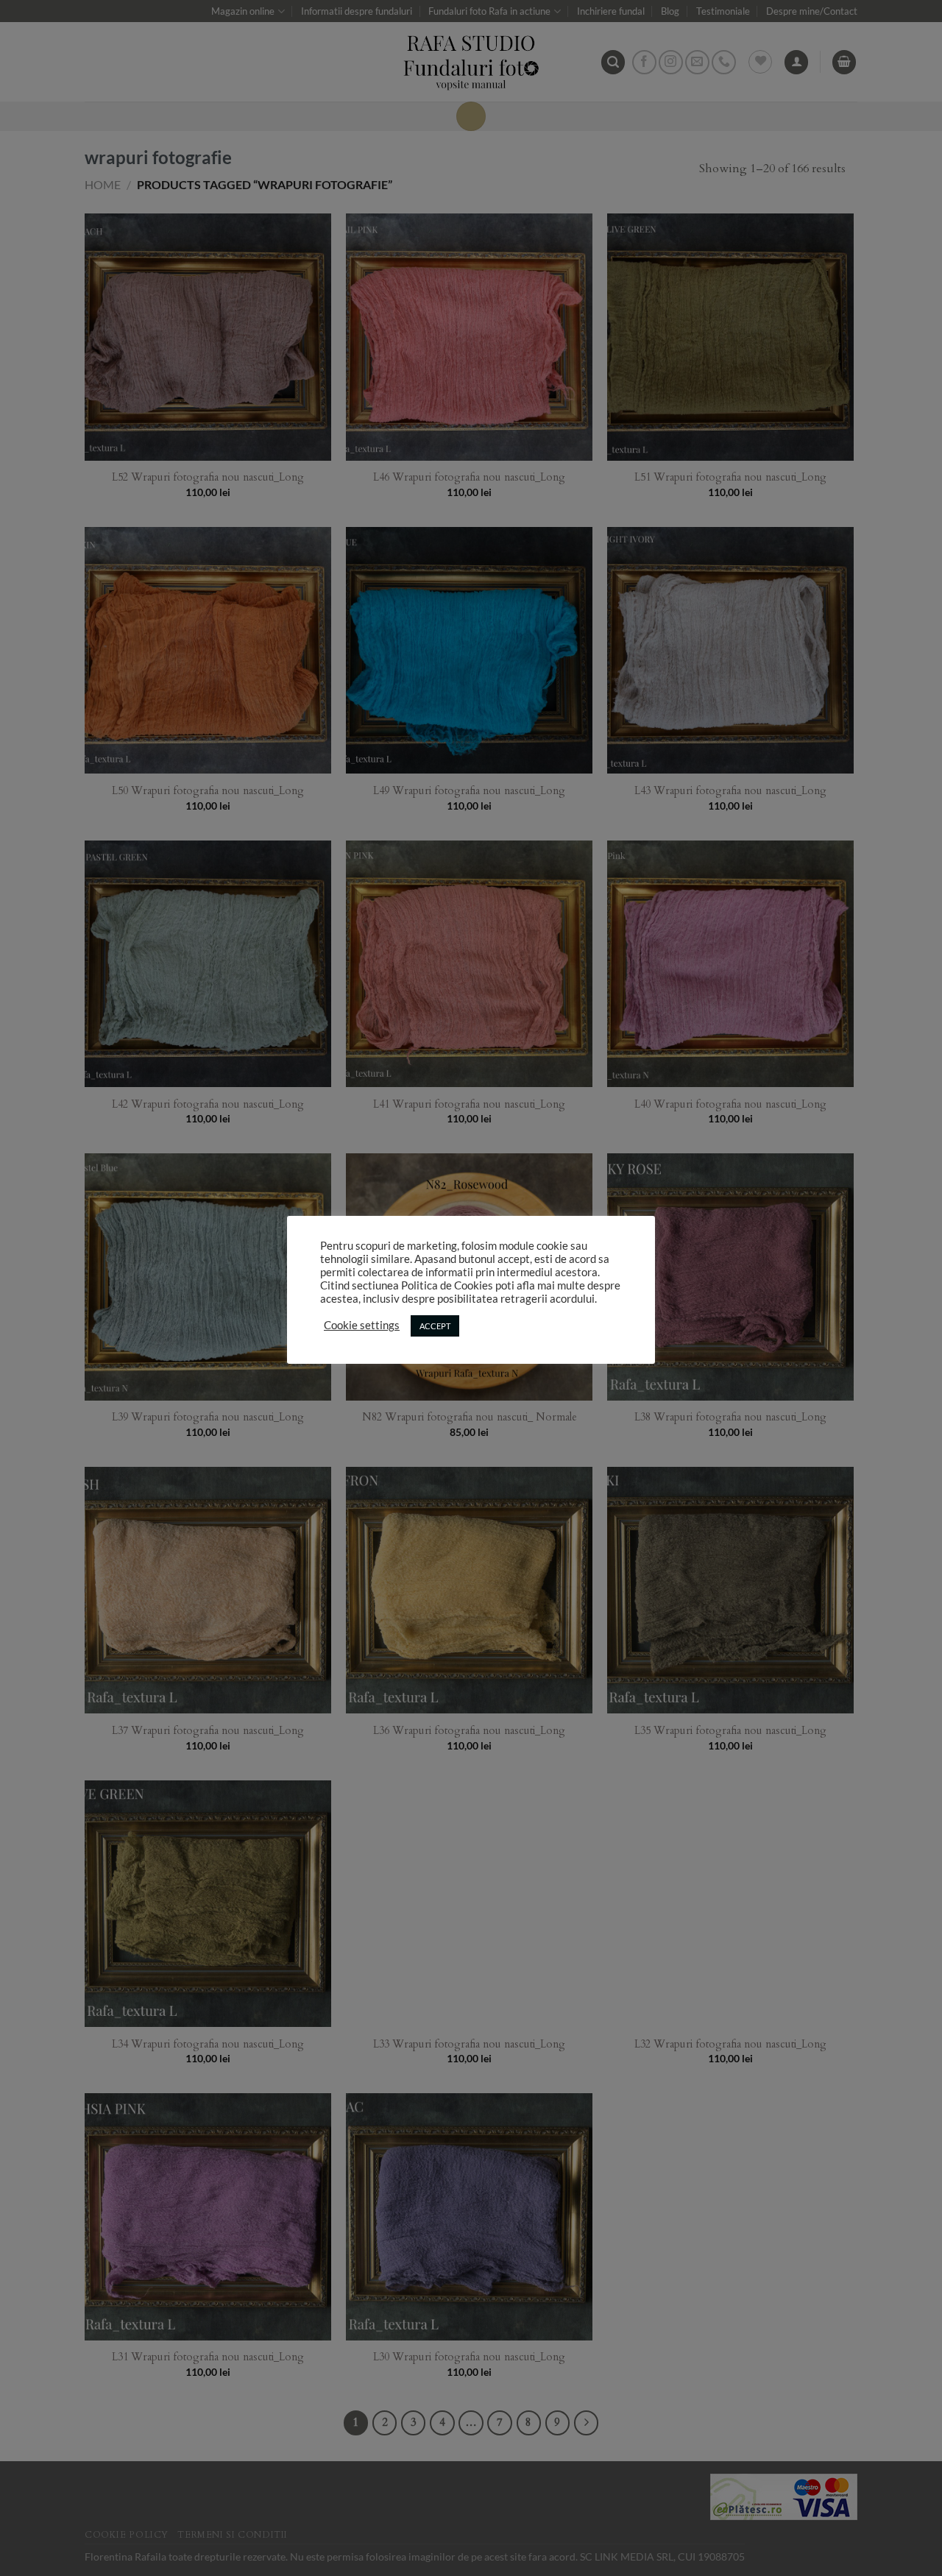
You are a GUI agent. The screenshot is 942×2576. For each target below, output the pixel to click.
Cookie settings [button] (362, 1325)
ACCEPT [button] (435, 1326)
